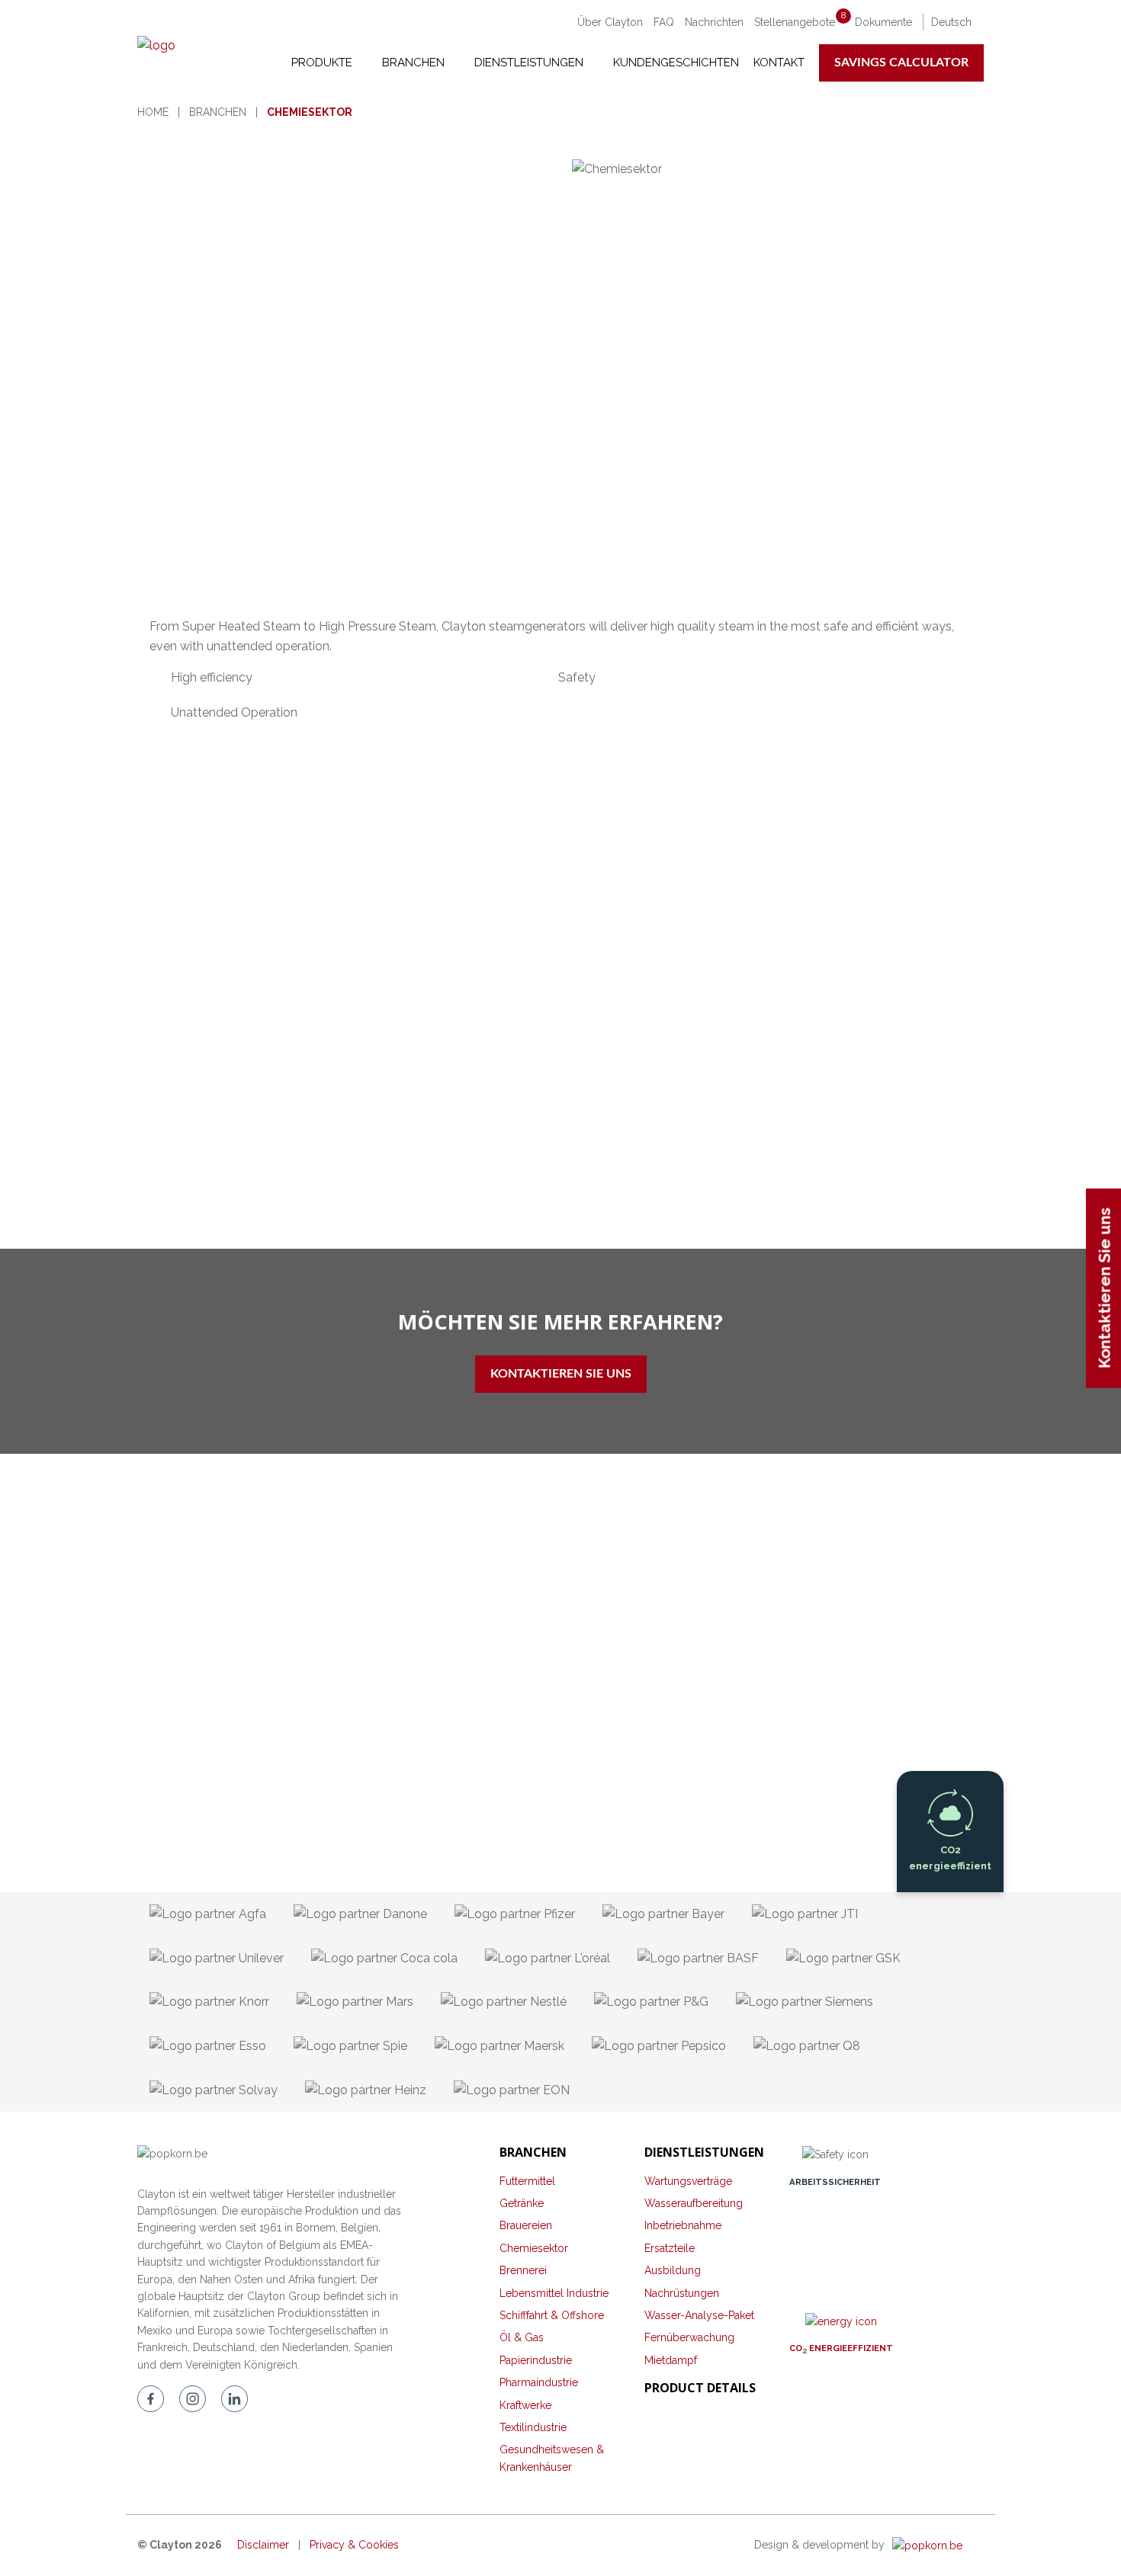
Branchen (415, 63)
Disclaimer (263, 2545)
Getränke (522, 2203)
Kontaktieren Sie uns (561, 1374)
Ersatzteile (670, 2248)
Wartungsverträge (688, 2181)
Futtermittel (527, 2181)
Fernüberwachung (689, 2337)
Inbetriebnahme (683, 2225)
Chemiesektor (534, 2248)
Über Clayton (610, 22)
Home (153, 112)
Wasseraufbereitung (694, 2203)
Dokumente (883, 22)
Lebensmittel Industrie (554, 2293)
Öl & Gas (522, 2337)
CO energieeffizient (841, 2348)
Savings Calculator (901, 63)
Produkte (323, 63)
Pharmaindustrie (539, 2382)
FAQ (664, 22)
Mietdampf (671, 2360)
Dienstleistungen (530, 63)
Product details (700, 2388)
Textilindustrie (533, 2427)
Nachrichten (714, 22)
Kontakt (779, 63)
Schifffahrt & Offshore (552, 2315)
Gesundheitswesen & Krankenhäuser (552, 2458)
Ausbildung (673, 2270)
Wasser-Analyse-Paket (699, 2315)
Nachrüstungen (682, 2293)
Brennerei (523, 2270)
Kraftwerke (525, 2405)
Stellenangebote (800, 22)
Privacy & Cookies (354, 2545)
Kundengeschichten (676, 63)
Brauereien (526, 2225)
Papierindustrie (536, 2360)
